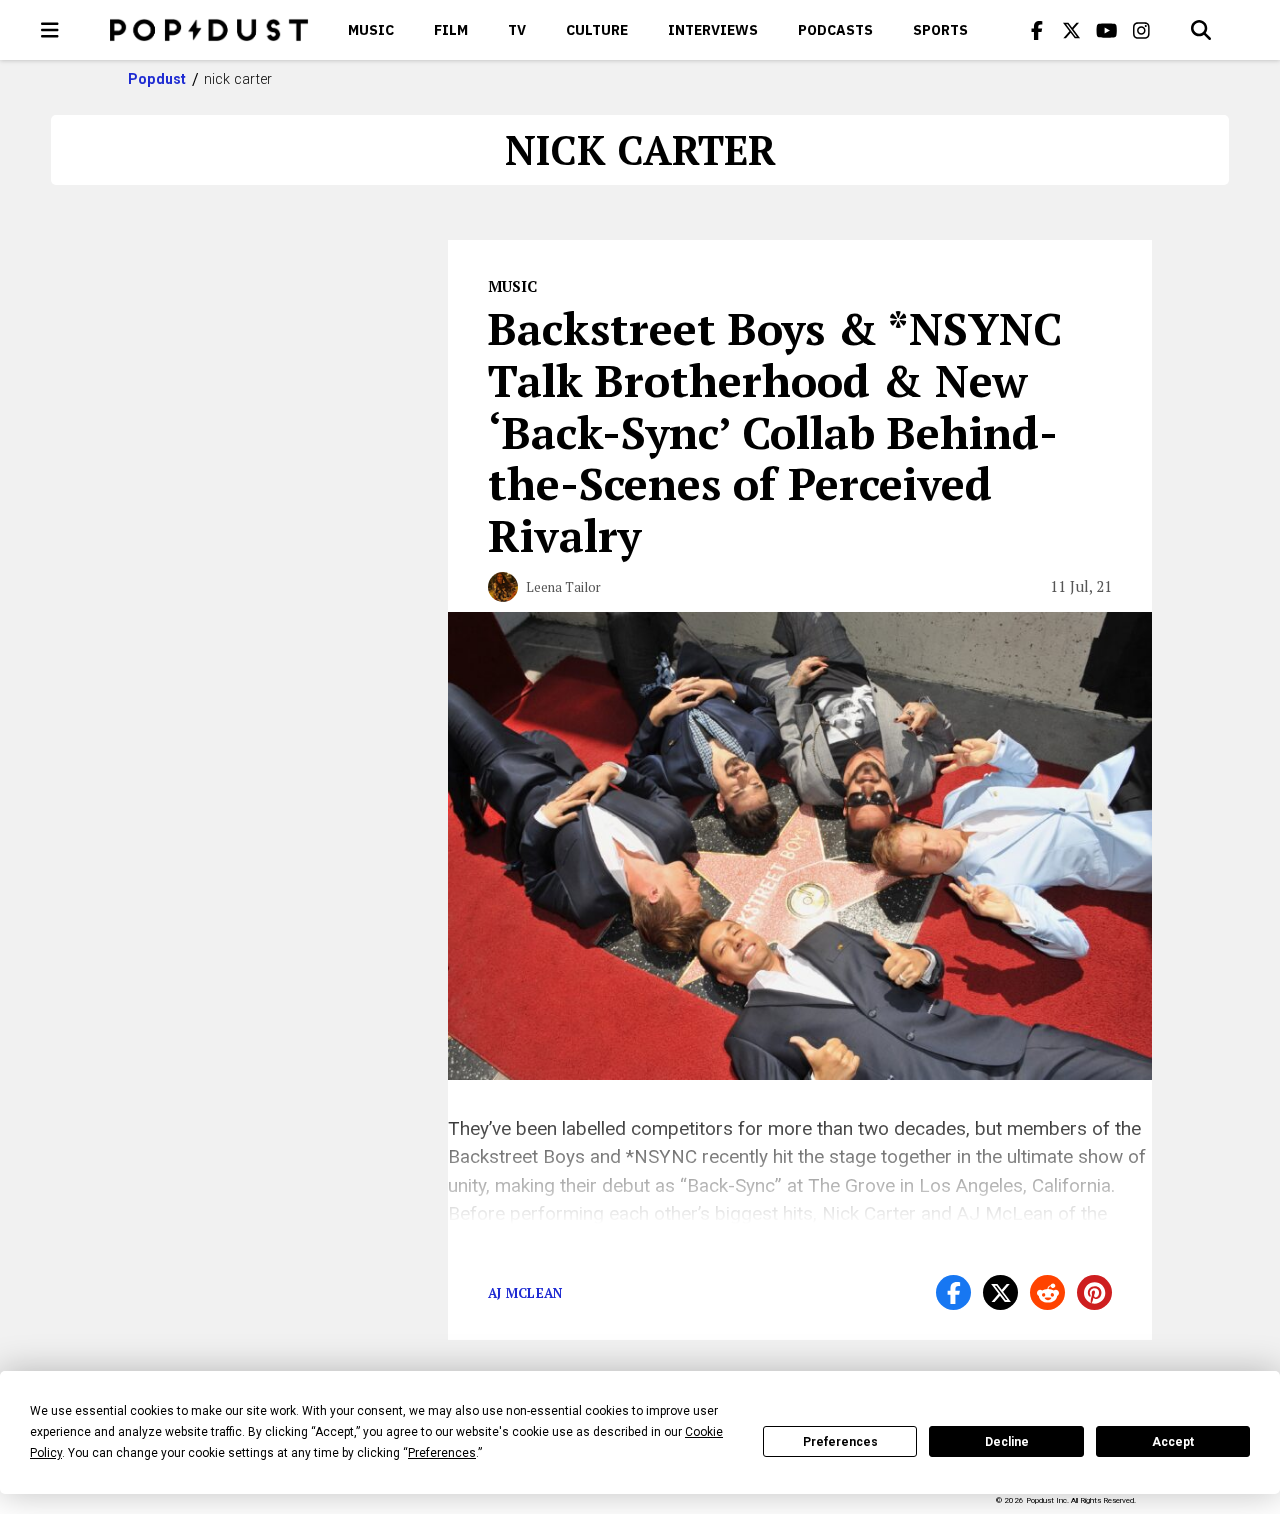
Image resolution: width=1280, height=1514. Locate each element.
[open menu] (50, 30)
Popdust (157, 79)
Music (371, 30)
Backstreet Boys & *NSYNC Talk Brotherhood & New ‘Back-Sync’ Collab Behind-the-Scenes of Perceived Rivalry (775, 431)
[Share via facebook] (953, 1292)
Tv (517, 30)
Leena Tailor (563, 587)
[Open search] (1201, 30)
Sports (940, 30)
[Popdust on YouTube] (1107, 30)
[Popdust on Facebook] (1037, 30)
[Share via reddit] (1047, 1292)
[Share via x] (1000, 1292)
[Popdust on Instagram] (1142, 30)
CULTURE (597, 30)
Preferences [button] (442, 1453)
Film (451, 30)
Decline (1007, 1442)
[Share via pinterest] (1094, 1292)
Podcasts (835, 30)
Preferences (840, 1442)
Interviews (713, 30)
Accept (1173, 1442)
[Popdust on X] (1072, 30)
